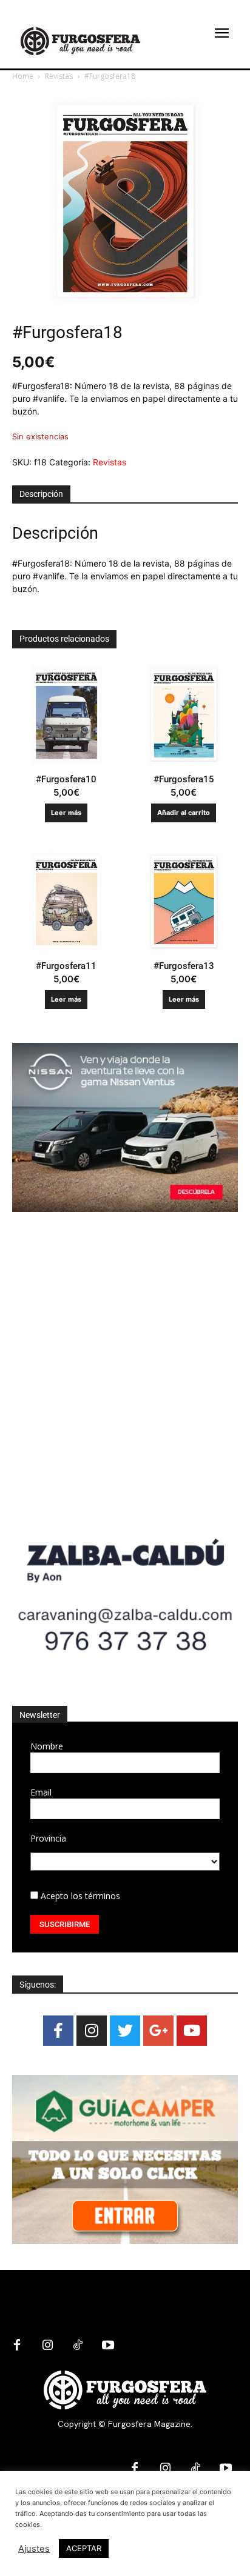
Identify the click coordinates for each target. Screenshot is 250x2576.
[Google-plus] (158, 2031)
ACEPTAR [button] (84, 2548)
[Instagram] (92, 2031)
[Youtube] (192, 2031)
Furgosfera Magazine (149, 2424)
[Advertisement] (125, 1363)
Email (41, 1792)
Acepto (79, 1896)
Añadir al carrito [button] (184, 813)
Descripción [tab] (41, 494)
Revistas (59, 76)
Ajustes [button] (34, 2549)
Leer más (66, 813)
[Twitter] (125, 2031)
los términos (96, 1896)
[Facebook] (58, 2031)
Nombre (47, 1746)
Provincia (48, 1838)
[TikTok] (78, 2346)
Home (23, 76)
